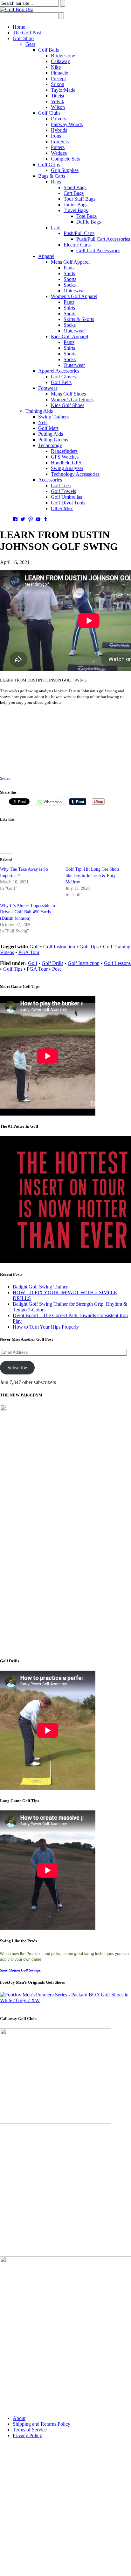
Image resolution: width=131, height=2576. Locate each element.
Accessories (50, 480)
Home (19, 27)
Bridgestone (63, 56)
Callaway (60, 61)
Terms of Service (30, 2430)
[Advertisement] (65, 1586)
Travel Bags (76, 210)
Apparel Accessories (59, 371)
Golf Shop (23, 38)
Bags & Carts (52, 176)
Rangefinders (64, 451)
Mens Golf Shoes (68, 394)
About (19, 2418)
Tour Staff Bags (79, 199)
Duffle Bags (89, 222)
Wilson (58, 107)
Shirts (69, 273)
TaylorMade (63, 90)
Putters (58, 147)
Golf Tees (61, 485)
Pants (69, 268)
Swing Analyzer (67, 468)
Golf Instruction (59, 947)
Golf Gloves (63, 377)
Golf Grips (49, 164)
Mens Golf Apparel (70, 262)
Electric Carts (77, 245)
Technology (50, 445)
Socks (70, 285)
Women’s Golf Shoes (72, 400)
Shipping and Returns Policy (41, 2424)
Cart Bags (74, 193)
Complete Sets (65, 159)
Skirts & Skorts (79, 319)
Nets (43, 422)
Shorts (70, 279)
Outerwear (74, 291)
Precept (58, 78)
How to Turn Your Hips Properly (46, 1327)
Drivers (58, 119)
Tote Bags (86, 216)
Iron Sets (60, 142)
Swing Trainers (53, 417)
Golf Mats (48, 428)
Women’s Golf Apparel (74, 296)
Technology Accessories (75, 474)
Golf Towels (63, 491)
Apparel (46, 256)
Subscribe (17, 1368)
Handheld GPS (66, 463)
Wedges (59, 153)
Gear (30, 44)
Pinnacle (59, 73)
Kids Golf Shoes (68, 405)
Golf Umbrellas (66, 497)
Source (5, 778)
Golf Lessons (117, 963)
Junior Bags (76, 205)
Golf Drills (52, 963)
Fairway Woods (67, 124)
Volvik (58, 101)
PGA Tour (29, 952)
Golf (34, 947)
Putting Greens (53, 440)
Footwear (48, 388)
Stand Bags (75, 187)
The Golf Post (27, 33)
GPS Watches (65, 457)
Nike (56, 67)
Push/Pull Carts (79, 233)
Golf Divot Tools (68, 503)
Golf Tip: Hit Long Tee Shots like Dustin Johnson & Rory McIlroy (92, 876)
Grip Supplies (65, 170)
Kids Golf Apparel (69, 336)
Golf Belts (61, 382)
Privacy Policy (27, 2435)
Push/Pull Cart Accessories (103, 239)
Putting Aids (51, 434)
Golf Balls (48, 50)
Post (56, 969)
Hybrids (59, 130)
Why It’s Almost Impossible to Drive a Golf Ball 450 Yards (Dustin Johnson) (28, 912)
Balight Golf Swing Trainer (40, 1287)
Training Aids (39, 411)
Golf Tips (89, 947)
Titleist (58, 96)
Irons (56, 136)
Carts (56, 228)
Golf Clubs (49, 113)
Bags (56, 182)
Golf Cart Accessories (98, 250)
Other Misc (62, 508)
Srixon (58, 84)
